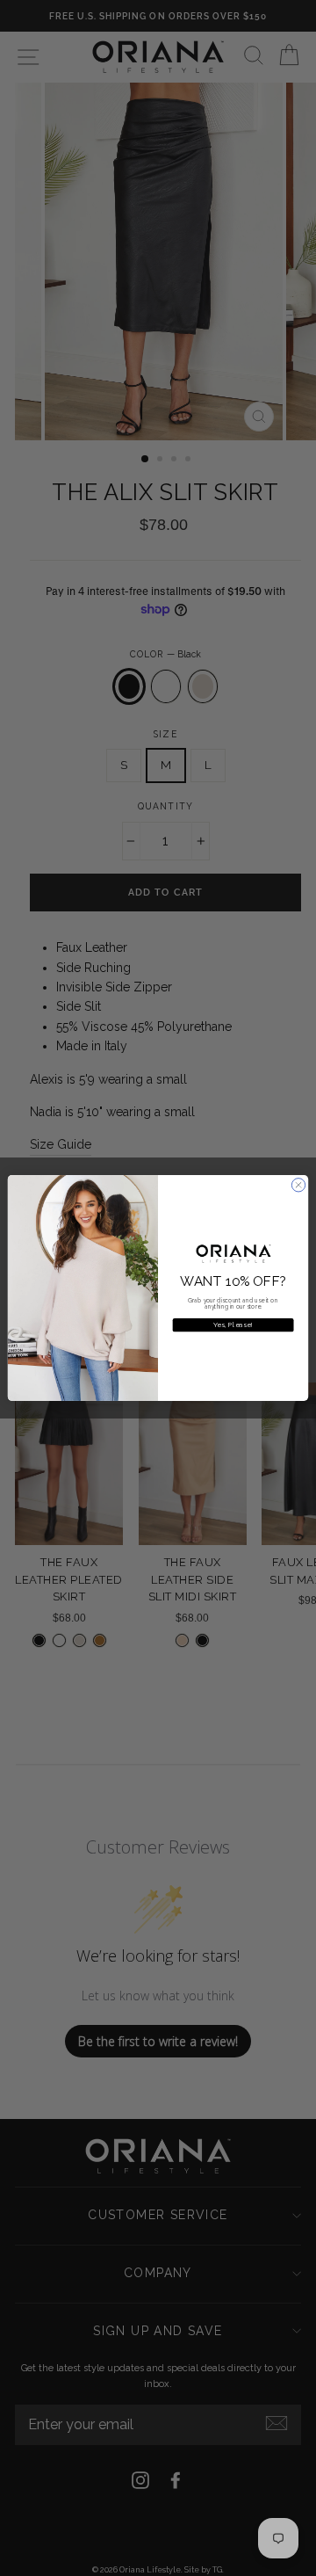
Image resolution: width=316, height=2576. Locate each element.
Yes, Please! (233, 1325)
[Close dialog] (298, 1185)
